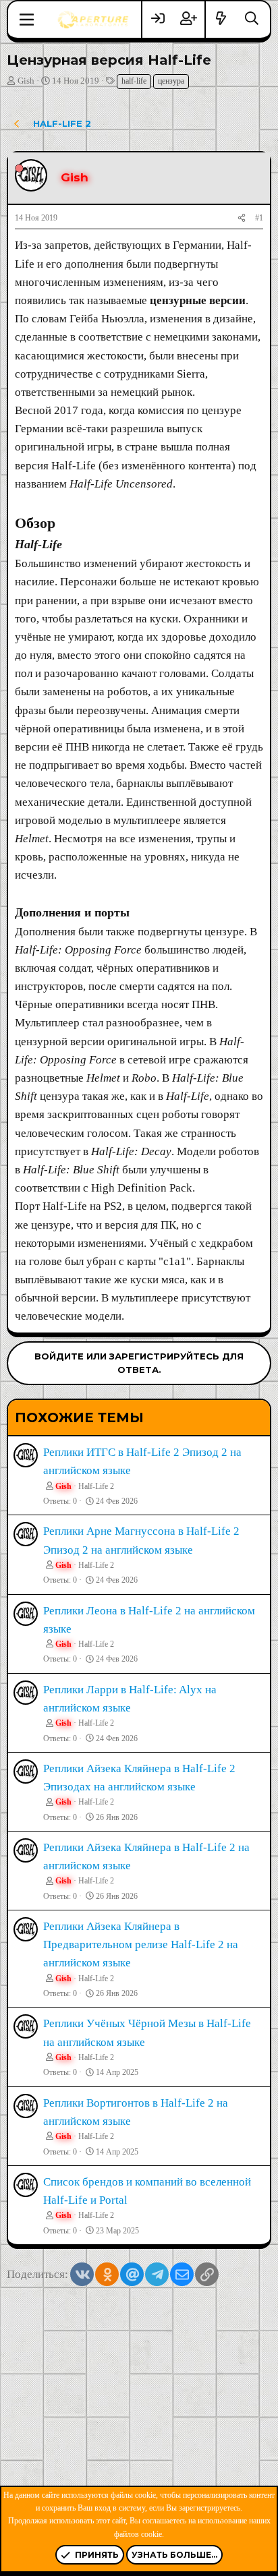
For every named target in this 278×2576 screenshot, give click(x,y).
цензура (171, 81)
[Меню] (27, 20)
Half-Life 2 (96, 1486)
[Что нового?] (221, 19)
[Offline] (19, 168)
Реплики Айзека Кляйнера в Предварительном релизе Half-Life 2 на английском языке (141, 1944)
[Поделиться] (242, 218)
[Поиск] (252, 19)
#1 (259, 218)
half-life (134, 81)
